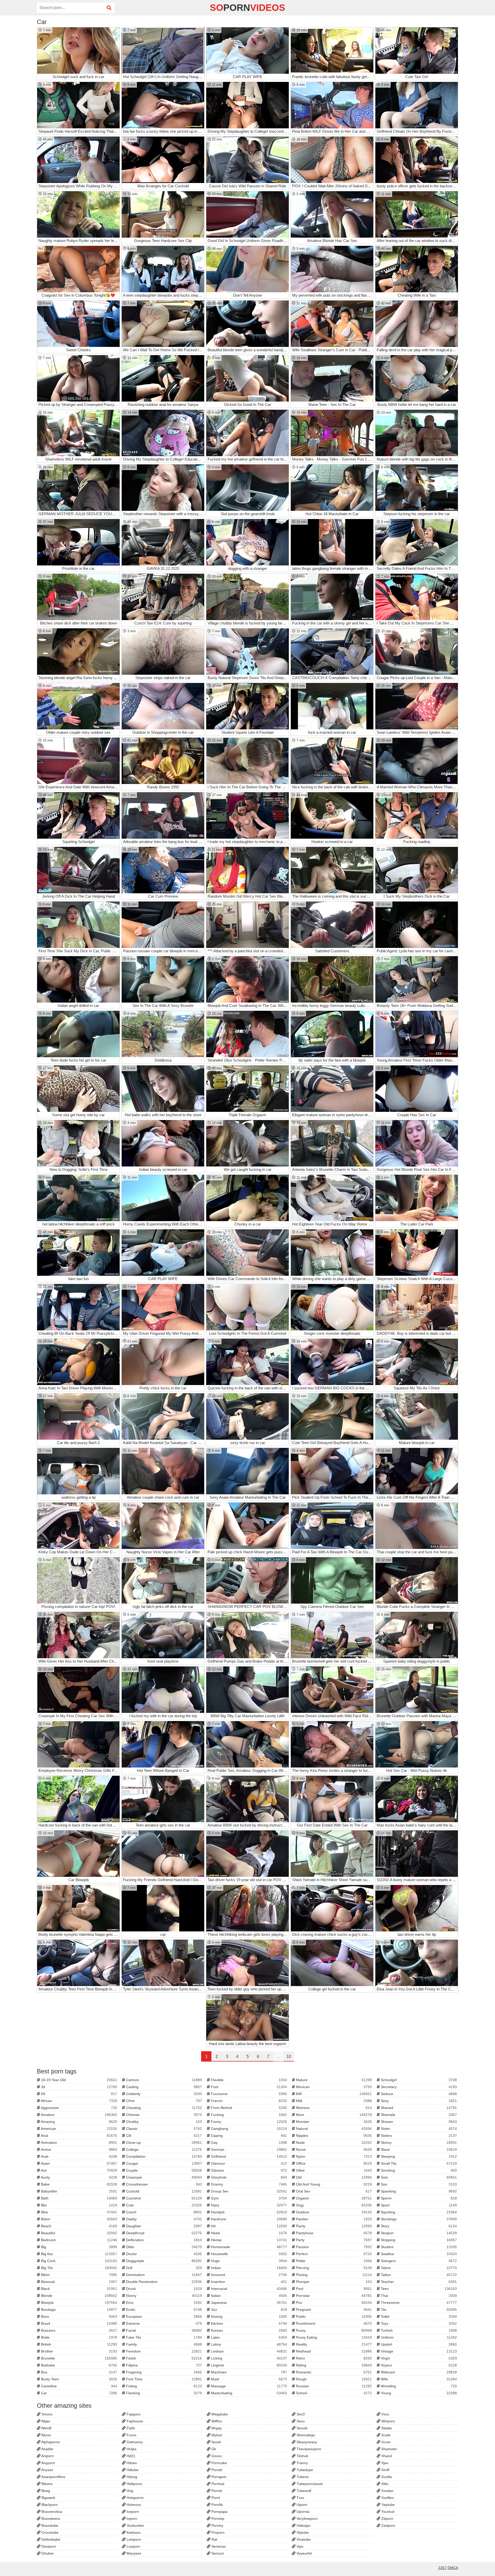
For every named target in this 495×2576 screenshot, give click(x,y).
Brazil (79, 2323)
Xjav (384, 2463)
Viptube (302, 2532)
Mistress (333, 2108)
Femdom (164, 2351)
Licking (248, 2358)
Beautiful (79, 2233)
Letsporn (133, 2539)
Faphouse (134, 2421)
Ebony (164, 2296)
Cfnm (164, 2101)
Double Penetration (164, 2282)
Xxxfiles (387, 2498)
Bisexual (79, 2282)
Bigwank (48, 2498)
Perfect (333, 2254)
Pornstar (333, 2296)
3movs (46, 2414)
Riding (333, 2365)
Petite (333, 2261)
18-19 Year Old (79, 2080)
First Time (164, 2379)
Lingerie (248, 2365)
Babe (79, 2184)
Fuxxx (131, 2435)
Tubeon (302, 2477)
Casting (164, 2087)
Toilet (418, 2316)
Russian (333, 2386)
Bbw (79, 2212)
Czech (164, 2212)
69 (79, 2094)
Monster (333, 2122)
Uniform (418, 2337)
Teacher (418, 2282)
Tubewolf (303, 2491)
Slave (418, 2149)
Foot (248, 2087)
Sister (418, 2129)
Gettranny (134, 2442)
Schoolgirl (418, 2080)
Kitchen (248, 2323)
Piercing (333, 2268)
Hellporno (134, 2484)
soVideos (247, 8)
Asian (79, 2163)
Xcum (385, 2442)
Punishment (333, 2323)
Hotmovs (133, 2505)
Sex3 (300, 2414)
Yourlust (387, 2512)
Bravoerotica (51, 2512)
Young (418, 2393)
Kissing (248, 2316)
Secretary (418, 2087)
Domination (164, 2275)
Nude (333, 2143)
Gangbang (248, 2129)
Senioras (218, 2546)
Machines (248, 2372)
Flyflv (130, 2428)
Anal (79, 2136)
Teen (418, 2289)
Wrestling (418, 2386)
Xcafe (385, 2435)
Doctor (164, 2254)
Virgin (418, 2358)
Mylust (216, 2435)
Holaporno (135, 2498)
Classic (164, 2129)
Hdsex (131, 2463)
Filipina (164, 2365)
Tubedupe (304, 2470)
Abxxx (46, 2435)
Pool (333, 2289)
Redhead (333, 2351)
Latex (248, 2337)
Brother (79, 2351)
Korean (248, 2330)
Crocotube (49, 2532)
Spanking (418, 2191)
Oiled (333, 2170)
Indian (248, 2268)
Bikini (79, 2275)
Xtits (384, 2484)
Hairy (248, 2205)
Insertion (248, 2282)
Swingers (418, 2261)
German (248, 2149)
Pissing (333, 2275)
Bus (79, 2372)
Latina (248, 2344)
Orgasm (333, 2198)
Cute (164, 2205)
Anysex (47, 2470)
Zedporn (388, 2525)
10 (289, 2057)
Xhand (386, 2456)
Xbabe (386, 2428)
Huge (248, 2261)
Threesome (418, 2303)
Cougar (164, 2163)
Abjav (45, 2421)
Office (333, 2163)
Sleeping (418, 2156)
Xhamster (389, 2449)
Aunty (79, 2177)
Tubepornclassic (309, 2484)
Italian (248, 2296)
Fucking (248, 2115)
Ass (79, 2170)
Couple (164, 2170)
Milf (333, 2094)
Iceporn (132, 2512)
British (79, 2344)
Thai (418, 2296)
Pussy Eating (333, 2337)
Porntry (217, 2525)
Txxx (300, 2498)
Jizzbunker (135, 2525)
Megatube (219, 2414)
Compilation (164, 2156)
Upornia (302, 2512)
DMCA (453, 2568)
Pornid (216, 2491)
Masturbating (248, 2393)
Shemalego (305, 2435)
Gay (248, 2143)
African (79, 2101)
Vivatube (303, 2539)
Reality (333, 2344)
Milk (333, 2101)
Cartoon (164, 2080)
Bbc (79, 2205)
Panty (333, 2226)
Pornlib (217, 2505)
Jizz (248, 2310)
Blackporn (49, 2505)
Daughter (164, 2226)
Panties (333, 2219)
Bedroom (79, 2240)
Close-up (164, 2143)
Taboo (418, 2268)
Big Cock (79, 2261)
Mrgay (216, 2428)
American (79, 2129)
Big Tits (79, 2268)
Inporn (131, 2519)
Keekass (133, 2532)
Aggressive (79, 2108)
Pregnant (333, 2310)
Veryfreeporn (307, 2519)
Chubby (164, 2122)
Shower (418, 2122)
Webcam (418, 2372)
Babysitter (79, 2191)
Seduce (418, 2094)
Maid (248, 2379)
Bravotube (49, 2525)
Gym (248, 2198)
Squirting (418, 2212)
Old (333, 2177)
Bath (79, 2198)
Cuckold (164, 2191)
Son (418, 2184)
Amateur (79, 2115)
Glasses (248, 2170)
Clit (164, 2136)
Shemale (418, 2115)
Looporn (133, 2546)
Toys (418, 2323)
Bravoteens (50, 2519)
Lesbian (248, 2351)
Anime (79, 2149)
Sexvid (301, 2428)
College (164, 2149)
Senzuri (217, 2553)
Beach (79, 2226)
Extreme (164, 2323)
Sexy (418, 2101)
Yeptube (387, 2505)
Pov (333, 2303)
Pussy (333, 2330)
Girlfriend (248, 2156)
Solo (418, 2177)
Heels (248, 2233)
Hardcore (248, 2219)
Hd (248, 2226)
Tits (418, 2310)
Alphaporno (50, 2442)
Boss (79, 2316)
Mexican (333, 2087)
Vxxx (385, 2414)
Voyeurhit (304, 2553)
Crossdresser (164, 2184)
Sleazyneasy (306, 2442)
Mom (333, 2115)
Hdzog (131, 2477)
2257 (442, 2568)
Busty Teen (79, 2379)
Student (418, 2247)
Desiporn (48, 2546)
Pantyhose (333, 2233)
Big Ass (79, 2254)
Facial (164, 2330)
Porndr (216, 2470)
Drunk (164, 2289)
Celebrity (164, 2094)
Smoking (418, 2170)
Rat (214, 2539)
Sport (418, 2205)
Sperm (418, 2198)
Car (79, 2393)
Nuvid (216, 2442)
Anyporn (48, 2463)
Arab (79, 2156)
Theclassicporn (308, 2449)
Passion (333, 2247)
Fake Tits (164, 2337)
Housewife (248, 2254)
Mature (333, 2080)
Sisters (418, 2136)
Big (79, 2247)
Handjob (248, 2212)
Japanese (248, 2303)
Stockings (418, 2219)
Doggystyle (164, 2261)
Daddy (164, 2219)
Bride (79, 2337)
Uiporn (301, 2505)
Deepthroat (164, 2233)
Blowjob (79, 2303)
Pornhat (217, 2484)
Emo (164, 2303)
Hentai (248, 2240)
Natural (333, 2129)
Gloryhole (248, 2177)
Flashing (164, 2393)
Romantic (333, 2372)
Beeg (45, 2491)
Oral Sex (333, 2191)
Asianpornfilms (53, 2477)
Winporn (388, 2421)
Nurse (333, 2149)
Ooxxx (216, 2456)
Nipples (333, 2136)
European (164, 2316)
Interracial (248, 2289)
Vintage (418, 2351)
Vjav (299, 2546)
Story (418, 2226)
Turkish (418, 2330)
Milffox (216, 2421)
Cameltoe (79, 2386)
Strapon (418, 2233)
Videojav (303, 2525)
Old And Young (333, 2184)
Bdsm (79, 2219)
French (248, 2101)
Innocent (248, 2275)
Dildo (164, 2247)
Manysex (133, 2553)
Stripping (418, 2240)
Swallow (418, 2254)
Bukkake (79, 2365)
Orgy (333, 2205)
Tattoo (418, 2275)
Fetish (164, 2358)
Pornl (215, 2498)
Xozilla (386, 2477)
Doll (164, 2268)
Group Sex (248, 2191)
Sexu (300, 2421)
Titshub (302, 2456)
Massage (248, 2386)
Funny (248, 2122)
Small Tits (418, 2163)
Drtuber (47, 2553)
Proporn (217, 2532)
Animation (79, 2143)
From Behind (248, 2108)
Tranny (302, 2463)
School (333, 2393)
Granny (248, 2184)
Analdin (47, 2449)
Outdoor (333, 2212)
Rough (333, 2379)
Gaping (248, 2136)
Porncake (219, 2463)
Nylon (333, 2156)
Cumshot (164, 2198)
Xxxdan (387, 2491)
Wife (418, 2379)
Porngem (218, 2477)
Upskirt (418, 2344)
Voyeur (418, 2365)
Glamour (248, 2163)
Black (79, 2289)
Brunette (79, 2358)
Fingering (164, 2372)
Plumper (333, 2282)
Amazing (79, 2122)
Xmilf (385, 2470)
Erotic (164, 2310)
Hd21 (130, 2456)
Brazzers (79, 2330)
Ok (213, 2449)
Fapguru (133, 2414)
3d (79, 2087)
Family (164, 2344)
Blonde (79, 2296)
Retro (333, 2358)
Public (333, 2316)
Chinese (164, 2115)
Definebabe (50, 2539)
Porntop (217, 2519)
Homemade (248, 2247)
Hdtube (132, 2470)
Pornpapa (219, 2512)
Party (333, 2240)
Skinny (418, 2143)
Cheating (164, 2108)
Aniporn (47, 2456)
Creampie (164, 2177)
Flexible (248, 2080)
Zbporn (387, 2519)
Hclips (131, 2449)
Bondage (79, 2310)
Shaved (418, 2108)
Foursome (248, 2094)
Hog (129, 2491)
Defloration (164, 2240)
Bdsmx (47, 2484)
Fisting (164, 2386)
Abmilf (46, 2428)
